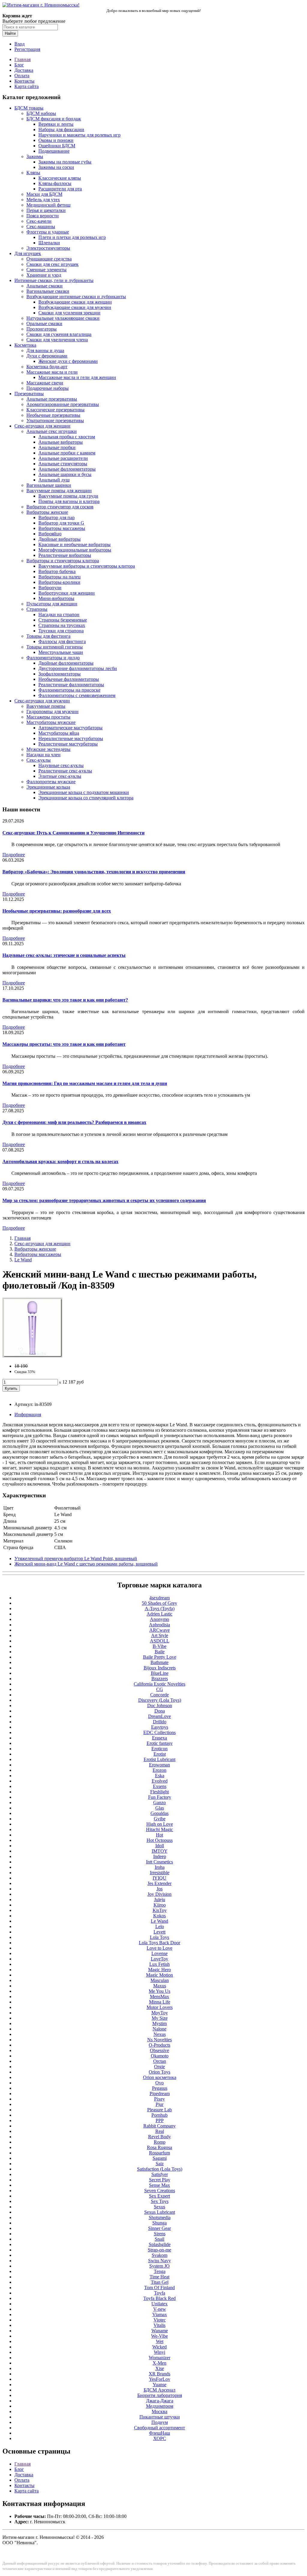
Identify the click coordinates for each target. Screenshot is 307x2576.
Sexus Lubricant (160, 2212)
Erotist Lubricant (159, 1759)
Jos (159, 1889)
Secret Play (160, 2180)
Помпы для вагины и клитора (69, 501)
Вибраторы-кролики (59, 582)
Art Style (160, 1635)
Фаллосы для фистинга (62, 641)
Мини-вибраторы (56, 598)
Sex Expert (159, 2196)
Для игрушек (28, 253)
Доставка (24, 70)
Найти (10, 33)
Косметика (25, 345)
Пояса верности (43, 216)
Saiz (160, 2164)
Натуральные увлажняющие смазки (63, 318)
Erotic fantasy (160, 1743)
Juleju (160, 1900)
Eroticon (159, 1749)
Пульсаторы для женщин (52, 604)
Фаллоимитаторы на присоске (69, 690)
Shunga (159, 2223)
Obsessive (159, 2050)
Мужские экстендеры (48, 749)
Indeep (160, 1856)
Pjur (159, 2104)
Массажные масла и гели (52, 372)
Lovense (159, 1953)
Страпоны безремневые (63, 620)
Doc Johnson (160, 1706)
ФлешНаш (159, 2433)
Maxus (160, 1986)
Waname (160, 2331)
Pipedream (160, 2094)
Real (160, 2131)
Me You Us (159, 1991)
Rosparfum (159, 2153)
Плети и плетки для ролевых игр (72, 237)
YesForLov (160, 2379)
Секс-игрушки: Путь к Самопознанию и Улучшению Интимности (73, 833)
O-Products (159, 2045)
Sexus (159, 2207)
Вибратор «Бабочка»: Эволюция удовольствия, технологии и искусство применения (94, 872)
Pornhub (159, 2115)
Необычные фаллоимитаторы (69, 679)
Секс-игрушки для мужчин (42, 701)
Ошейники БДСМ (57, 146)
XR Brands (159, 2374)
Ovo (159, 2083)
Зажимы (35, 156)
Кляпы (33, 173)
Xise (160, 2368)
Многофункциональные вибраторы (75, 550)
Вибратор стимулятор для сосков (60, 507)
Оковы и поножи (56, 140)
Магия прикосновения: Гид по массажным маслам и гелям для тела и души (85, 1083)
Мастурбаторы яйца (59, 733)
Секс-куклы (39, 760)
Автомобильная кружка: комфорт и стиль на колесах (60, 1162)
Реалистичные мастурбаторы (68, 744)
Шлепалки (49, 243)
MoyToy (160, 2013)
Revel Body (159, 2137)
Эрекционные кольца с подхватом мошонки (84, 792)
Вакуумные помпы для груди (68, 496)
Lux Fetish (159, 1964)
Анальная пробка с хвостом (67, 437)
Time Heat (159, 2277)
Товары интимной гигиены (55, 647)
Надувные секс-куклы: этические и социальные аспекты (64, 955)
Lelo (160, 1926)
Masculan (160, 1980)
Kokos (159, 1916)
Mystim (159, 2023)
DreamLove (159, 1716)
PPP (160, 2120)
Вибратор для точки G (61, 523)
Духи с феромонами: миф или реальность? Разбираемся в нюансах (74, 1122)
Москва (159, 2411)
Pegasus (160, 2088)
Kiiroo (160, 1905)
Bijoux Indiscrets (160, 1668)
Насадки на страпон (59, 615)
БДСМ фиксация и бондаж (54, 119)
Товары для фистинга (48, 636)
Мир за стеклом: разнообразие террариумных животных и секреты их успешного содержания (104, 1200)
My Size (160, 2018)
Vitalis (159, 2325)
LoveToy (159, 1959)
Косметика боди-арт (47, 367)
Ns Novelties (159, 2040)
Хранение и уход (44, 275)
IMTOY (160, 1851)
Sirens (160, 2234)
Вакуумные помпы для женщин (59, 491)
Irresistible (160, 1873)
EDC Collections (159, 1732)
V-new (160, 2309)
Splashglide (160, 2244)
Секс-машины (41, 226)
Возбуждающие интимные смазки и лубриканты (76, 297)
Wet (160, 2341)
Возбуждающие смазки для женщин (75, 302)
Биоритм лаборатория (160, 2395)
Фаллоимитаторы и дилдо (53, 658)
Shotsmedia (160, 2217)
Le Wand (23, 1260)
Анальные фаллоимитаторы (67, 469)
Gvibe (160, 1819)
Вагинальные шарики (49, 485)
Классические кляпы (60, 178)
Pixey (159, 2099)
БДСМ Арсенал (159, 2390)
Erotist (160, 1754)
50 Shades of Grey (159, 1603)
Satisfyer (160, 2174)
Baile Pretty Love (160, 1657)
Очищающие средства (49, 259)
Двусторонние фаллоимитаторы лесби (78, 668)
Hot (159, 1835)
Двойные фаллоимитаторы (66, 663)
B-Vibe (159, 1646)
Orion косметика (160, 2077)
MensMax (159, 1997)
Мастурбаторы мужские (51, 722)
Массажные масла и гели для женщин (77, 377)
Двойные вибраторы (60, 539)
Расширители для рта (60, 189)
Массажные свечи (45, 383)
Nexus (160, 2034)
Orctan (160, 2061)
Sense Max (159, 2185)
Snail (159, 2239)
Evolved (160, 1781)
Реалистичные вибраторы (65, 555)
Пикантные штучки (160, 2417)
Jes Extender (159, 1883)
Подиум (160, 2422)
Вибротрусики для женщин (67, 593)
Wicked (159, 2347)
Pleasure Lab (159, 2110)
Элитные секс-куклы (60, 776)
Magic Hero (159, 1970)
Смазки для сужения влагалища (59, 334)
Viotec (160, 2320)
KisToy (160, 1910)
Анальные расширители (63, 458)
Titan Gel (160, 2282)
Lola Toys (159, 1937)
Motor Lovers (160, 2007)
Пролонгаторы (42, 329)
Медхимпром (160, 2406)
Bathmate (159, 1662)
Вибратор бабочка (57, 571)
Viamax (160, 2314)
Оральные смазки (44, 323)
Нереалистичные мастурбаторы (71, 738)
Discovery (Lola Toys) (160, 1700)
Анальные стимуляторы (63, 464)
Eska (160, 1776)
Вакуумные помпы (46, 706)
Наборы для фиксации (61, 129)
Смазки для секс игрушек (52, 264)
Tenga (160, 2271)
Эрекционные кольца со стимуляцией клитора (86, 798)
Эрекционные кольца (48, 787)
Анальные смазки (45, 286)
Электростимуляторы (48, 248)
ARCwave (159, 1630)
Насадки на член (43, 755)
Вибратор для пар (57, 518)
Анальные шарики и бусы (65, 474)
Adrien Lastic (159, 1614)
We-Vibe (159, 2336)
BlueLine (160, 1673)
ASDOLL (160, 1641)
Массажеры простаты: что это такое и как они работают (64, 1044)
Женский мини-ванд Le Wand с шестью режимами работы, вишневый (86, 1564)
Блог (19, 65)
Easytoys (160, 1727)
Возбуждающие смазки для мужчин (75, 307)
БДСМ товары (29, 108)
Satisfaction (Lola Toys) (160, 2169)
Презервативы (29, 394)
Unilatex (159, 2304)
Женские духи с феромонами (68, 361)
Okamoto (160, 2056)
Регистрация (27, 49)
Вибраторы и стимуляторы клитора (63, 561)
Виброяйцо (50, 534)
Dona (160, 1711)
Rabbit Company (159, 2126)
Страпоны (37, 609)
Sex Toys (160, 2201)
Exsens (160, 1786)
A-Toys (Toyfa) (160, 1609)
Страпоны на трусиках (62, 625)
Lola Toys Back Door (159, 1943)
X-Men (159, 2363)
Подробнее (14, 855)
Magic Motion (159, 1975)
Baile (160, 1652)
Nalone (159, 2029)
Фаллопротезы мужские (51, 782)
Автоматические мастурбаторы (70, 728)
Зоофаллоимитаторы (60, 674)
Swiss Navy (159, 2261)
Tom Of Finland (159, 2288)
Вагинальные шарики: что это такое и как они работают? (65, 1000)
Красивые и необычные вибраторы (75, 544)
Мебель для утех (43, 200)
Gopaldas (159, 1813)
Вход (19, 44)
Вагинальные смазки (48, 291)
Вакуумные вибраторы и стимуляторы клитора (87, 566)
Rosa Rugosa (159, 2147)
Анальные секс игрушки (52, 431)
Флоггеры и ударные (48, 232)
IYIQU (159, 1878)
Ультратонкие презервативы (55, 421)
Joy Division (159, 1894)
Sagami (160, 2158)
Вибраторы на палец (60, 577)
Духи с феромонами (47, 356)
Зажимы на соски (56, 167)
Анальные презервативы (52, 399)
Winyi (159, 2352)
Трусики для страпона (61, 631)
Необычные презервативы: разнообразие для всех (57, 911)
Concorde (159, 1695)
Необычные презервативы (53, 415)
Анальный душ (54, 480)
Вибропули (50, 588)
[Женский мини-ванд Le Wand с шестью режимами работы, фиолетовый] (32, 1356)
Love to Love (159, 1948)
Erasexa (159, 1738)
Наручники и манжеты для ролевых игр (79, 135)
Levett (159, 1932)
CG (160, 1689)
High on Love (160, 1824)
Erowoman (159, 1765)
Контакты (24, 81)
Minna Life (160, 2002)
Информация (28, 1414)
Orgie (159, 2067)
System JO (159, 2266)
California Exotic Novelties (159, 1684)
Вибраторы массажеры (62, 528)
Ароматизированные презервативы (63, 404)
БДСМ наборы (41, 113)
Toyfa (160, 2293)
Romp (160, 2142)
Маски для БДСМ (44, 194)
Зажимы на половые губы (65, 162)
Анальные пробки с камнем (67, 453)
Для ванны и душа (45, 350)
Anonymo (159, 1619)
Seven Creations (160, 2191)
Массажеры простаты (48, 717)
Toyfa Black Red (159, 2298)
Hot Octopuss (160, 1840)
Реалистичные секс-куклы (65, 771)
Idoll (160, 1846)
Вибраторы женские (47, 512)
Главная (22, 59)
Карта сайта (27, 86)
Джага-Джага (160, 2401)
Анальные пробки (57, 447)
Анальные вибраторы (61, 442)
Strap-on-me (159, 2250)
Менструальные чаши (61, 652)
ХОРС (160, 2438)
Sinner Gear (159, 2228)
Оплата (22, 76)
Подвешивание (54, 151)
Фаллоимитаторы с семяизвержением (77, 695)
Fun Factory (160, 1797)
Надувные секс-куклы (61, 765)
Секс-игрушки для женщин (42, 426)
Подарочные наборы (48, 388)
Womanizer (159, 2358)
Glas (160, 1808)
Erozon (159, 1770)
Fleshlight (159, 1792)
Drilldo (160, 1722)
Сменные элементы (46, 270)
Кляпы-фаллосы (55, 183)
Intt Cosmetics (159, 1862)
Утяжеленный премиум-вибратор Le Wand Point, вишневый (76, 1559)
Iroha (160, 1867)
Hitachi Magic (159, 1829)
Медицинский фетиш (48, 205)
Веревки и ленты (56, 124)
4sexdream (159, 1598)
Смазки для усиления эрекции (69, 313)
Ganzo (159, 1803)
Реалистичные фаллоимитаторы (71, 685)
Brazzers (160, 1679)
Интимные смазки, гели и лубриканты (54, 280)
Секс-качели (39, 221)
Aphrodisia (159, 1625)
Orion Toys (159, 2072)
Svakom (159, 2255)
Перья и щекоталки (46, 210)
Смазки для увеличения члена (57, 340)
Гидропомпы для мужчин (52, 712)
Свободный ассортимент (159, 2428)
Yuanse (159, 2385)
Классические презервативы (55, 410)
